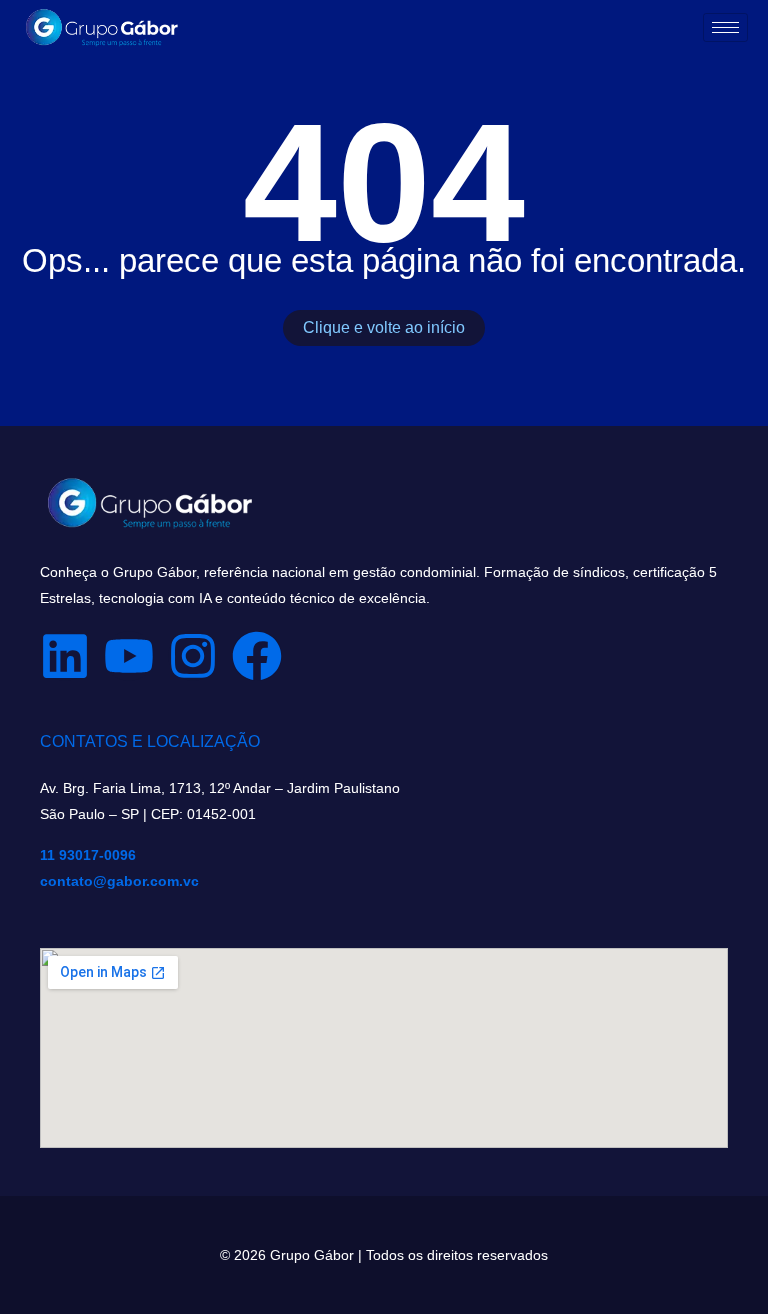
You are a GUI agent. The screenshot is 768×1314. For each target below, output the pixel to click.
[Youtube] (129, 656)
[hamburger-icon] (725, 27)
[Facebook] (257, 656)
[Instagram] (193, 656)
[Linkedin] (65, 656)
